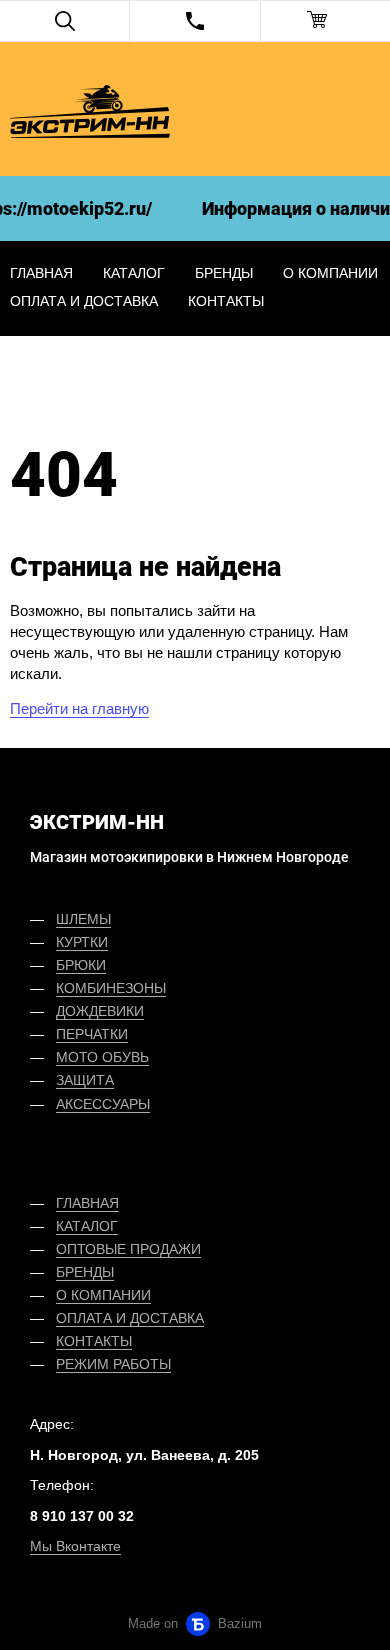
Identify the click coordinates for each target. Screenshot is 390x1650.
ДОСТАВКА (167, 1318)
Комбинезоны (111, 988)
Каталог (134, 273)
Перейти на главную (79, 708)
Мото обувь (102, 1057)
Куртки (82, 942)
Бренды (224, 273)
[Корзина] (325, 21)
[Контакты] (194, 21)
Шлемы (83, 919)
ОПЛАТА (84, 1318)
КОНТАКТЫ (94, 1341)
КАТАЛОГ (87, 1226)
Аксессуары (103, 1104)
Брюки (81, 965)
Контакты (226, 301)
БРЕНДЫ (85, 1272)
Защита (85, 1080)
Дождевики (100, 1011)
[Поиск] (64, 21)
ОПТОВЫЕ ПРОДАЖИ (128, 1249)
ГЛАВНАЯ (87, 1203)
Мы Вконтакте (75, 1546)
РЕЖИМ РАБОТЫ (113, 1364)
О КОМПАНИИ (103, 1295)
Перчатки (92, 1034)
